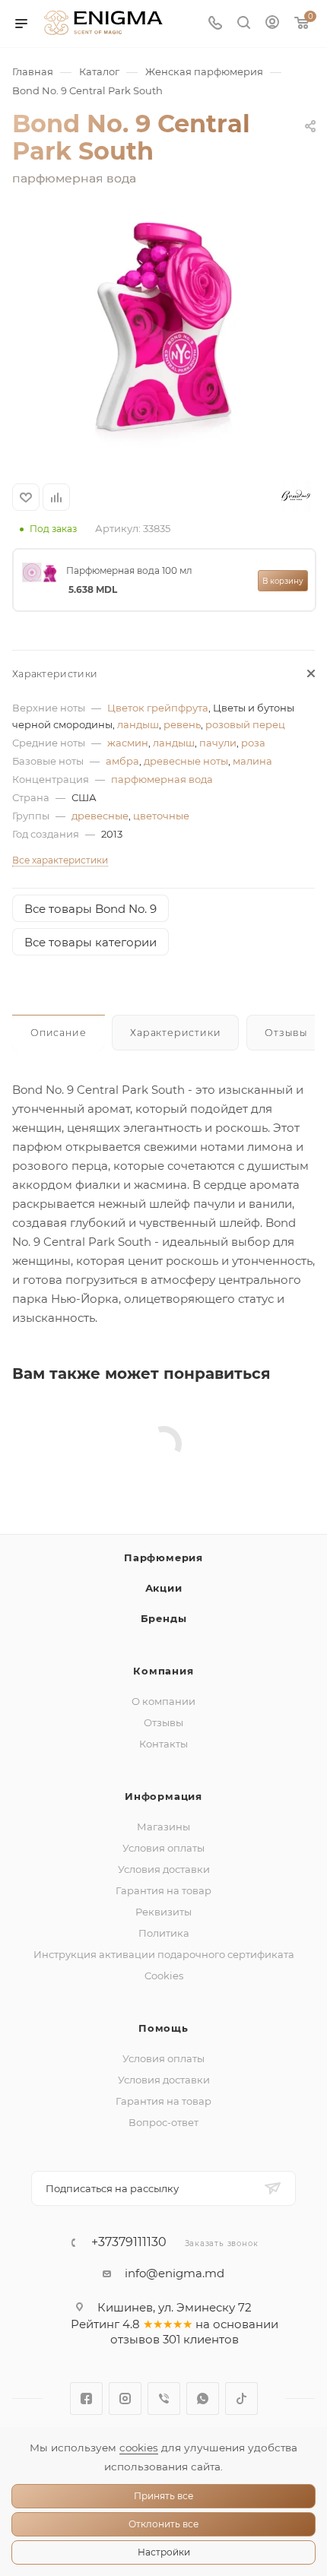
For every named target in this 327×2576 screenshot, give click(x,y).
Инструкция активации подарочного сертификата (164, 1954)
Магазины (163, 1827)
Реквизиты (163, 1912)
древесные (100, 816)
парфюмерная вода (162, 779)
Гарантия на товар (163, 1890)
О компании (163, 1701)
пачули (218, 743)
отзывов (135, 2339)
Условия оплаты (163, 1848)
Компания (163, 1671)
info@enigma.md (175, 2273)
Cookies (164, 1976)
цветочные (161, 816)
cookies (139, 2448)
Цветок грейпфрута (158, 708)
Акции (164, 1588)
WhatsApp (203, 2399)
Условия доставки (164, 1869)
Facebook (86, 2399)
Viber (164, 2399)
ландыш (138, 724)
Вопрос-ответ (163, 2122)
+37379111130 (129, 2242)
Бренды (164, 1618)
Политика (164, 1933)
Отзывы (163, 1722)
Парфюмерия (163, 1557)
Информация (163, 1796)
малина (252, 761)
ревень (182, 724)
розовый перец (245, 724)
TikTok (241, 2399)
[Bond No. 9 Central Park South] (163, 337)
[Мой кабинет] (272, 24)
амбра (122, 761)
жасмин (128, 743)
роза (253, 743)
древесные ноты (186, 761)
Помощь (163, 2028)
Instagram (125, 2399)
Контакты (163, 1744)
